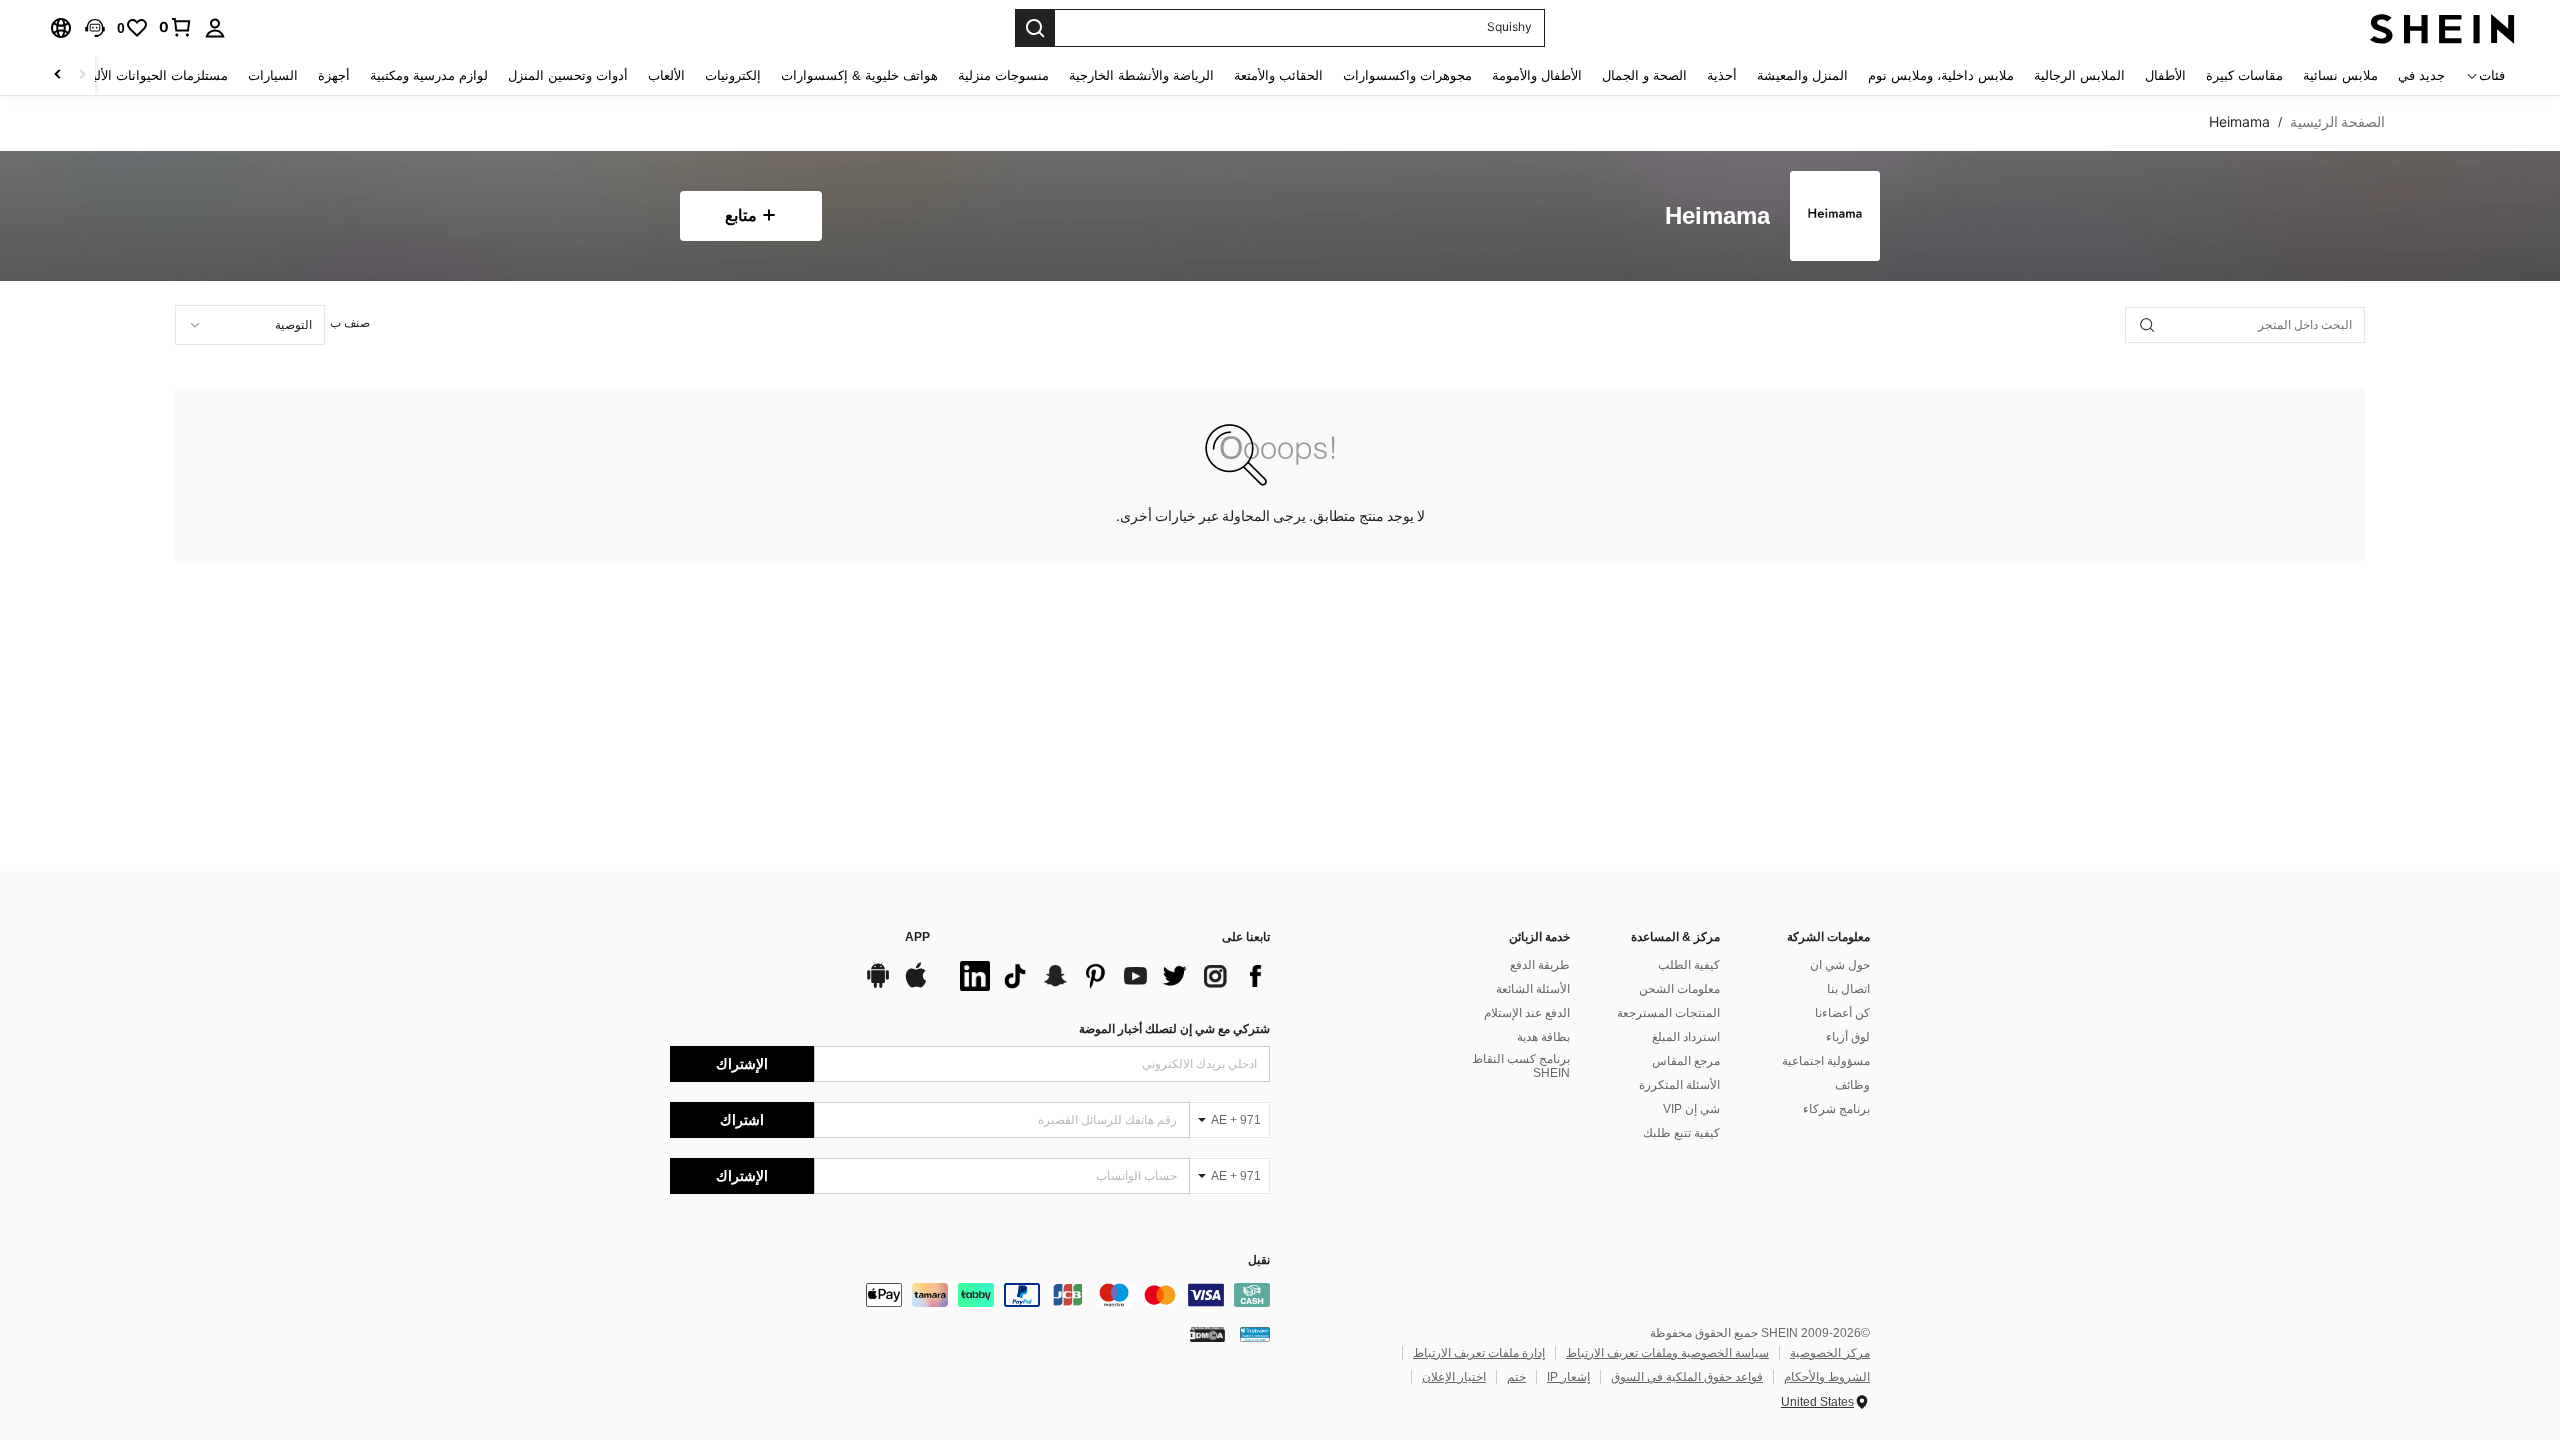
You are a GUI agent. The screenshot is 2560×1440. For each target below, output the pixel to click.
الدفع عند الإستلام (1527, 1013)
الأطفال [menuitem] (2165, 75)
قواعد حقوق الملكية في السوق (1687, 1377)
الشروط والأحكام (1827, 1377)
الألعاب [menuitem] (666, 75)
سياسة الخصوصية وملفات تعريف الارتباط (1667, 1353)
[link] (176, 27)
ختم (1516, 1377)
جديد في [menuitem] (2421, 75)
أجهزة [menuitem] (334, 75)
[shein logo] (2442, 28)
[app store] (916, 985)
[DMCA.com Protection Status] (1207, 1334)
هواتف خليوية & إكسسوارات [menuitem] (859, 75)
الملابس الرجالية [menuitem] (2079, 75)
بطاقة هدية (1543, 1037)
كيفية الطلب (1689, 965)
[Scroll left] (82, 75)
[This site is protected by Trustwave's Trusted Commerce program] (1255, 1334)
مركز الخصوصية (1830, 1353)
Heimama (1717, 216)
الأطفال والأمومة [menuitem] (1537, 75)
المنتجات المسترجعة (1668, 1013)
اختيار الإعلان (1454, 1377)
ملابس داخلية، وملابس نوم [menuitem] (1941, 75)
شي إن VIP (1691, 1109)
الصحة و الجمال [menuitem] (1644, 75)
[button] (95, 28)
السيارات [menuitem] (273, 75)
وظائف (1852, 1085)
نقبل (1259, 1260)
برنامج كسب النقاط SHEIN (1521, 1066)
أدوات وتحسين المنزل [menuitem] (568, 75)
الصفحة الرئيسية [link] (2337, 122)
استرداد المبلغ (1686, 1037)
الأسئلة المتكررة (1679, 1085)
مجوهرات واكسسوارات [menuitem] (1407, 75)
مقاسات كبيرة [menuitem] (2244, 75)
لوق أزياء (1848, 1037)
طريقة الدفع (1540, 965)
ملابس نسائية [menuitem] (2340, 75)
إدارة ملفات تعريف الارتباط (1479, 1353)
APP (917, 937)
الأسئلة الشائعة (1533, 989)
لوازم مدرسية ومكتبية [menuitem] (429, 75)
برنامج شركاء (1836, 1109)
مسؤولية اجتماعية (1826, 1061)
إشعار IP (1568, 1377)
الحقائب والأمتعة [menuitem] (1278, 75)
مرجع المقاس (1686, 1061)
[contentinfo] (970, 1295)
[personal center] (215, 28)
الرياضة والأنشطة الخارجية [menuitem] (1141, 75)
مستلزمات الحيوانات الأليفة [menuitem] (153, 75)
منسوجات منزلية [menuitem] (1003, 75)
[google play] (878, 985)
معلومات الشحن (1679, 989)
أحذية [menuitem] (1722, 75)
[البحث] (1035, 28)
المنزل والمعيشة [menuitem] (1802, 75)
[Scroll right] (58, 75)
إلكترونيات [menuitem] (733, 75)
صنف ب (350, 323)
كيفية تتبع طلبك (1681, 1133)
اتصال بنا (1848, 989)
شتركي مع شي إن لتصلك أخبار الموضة (1174, 1029)
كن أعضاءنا (1842, 1013)
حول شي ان (1840, 965)
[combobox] (250, 325)
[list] (1110, 976)
